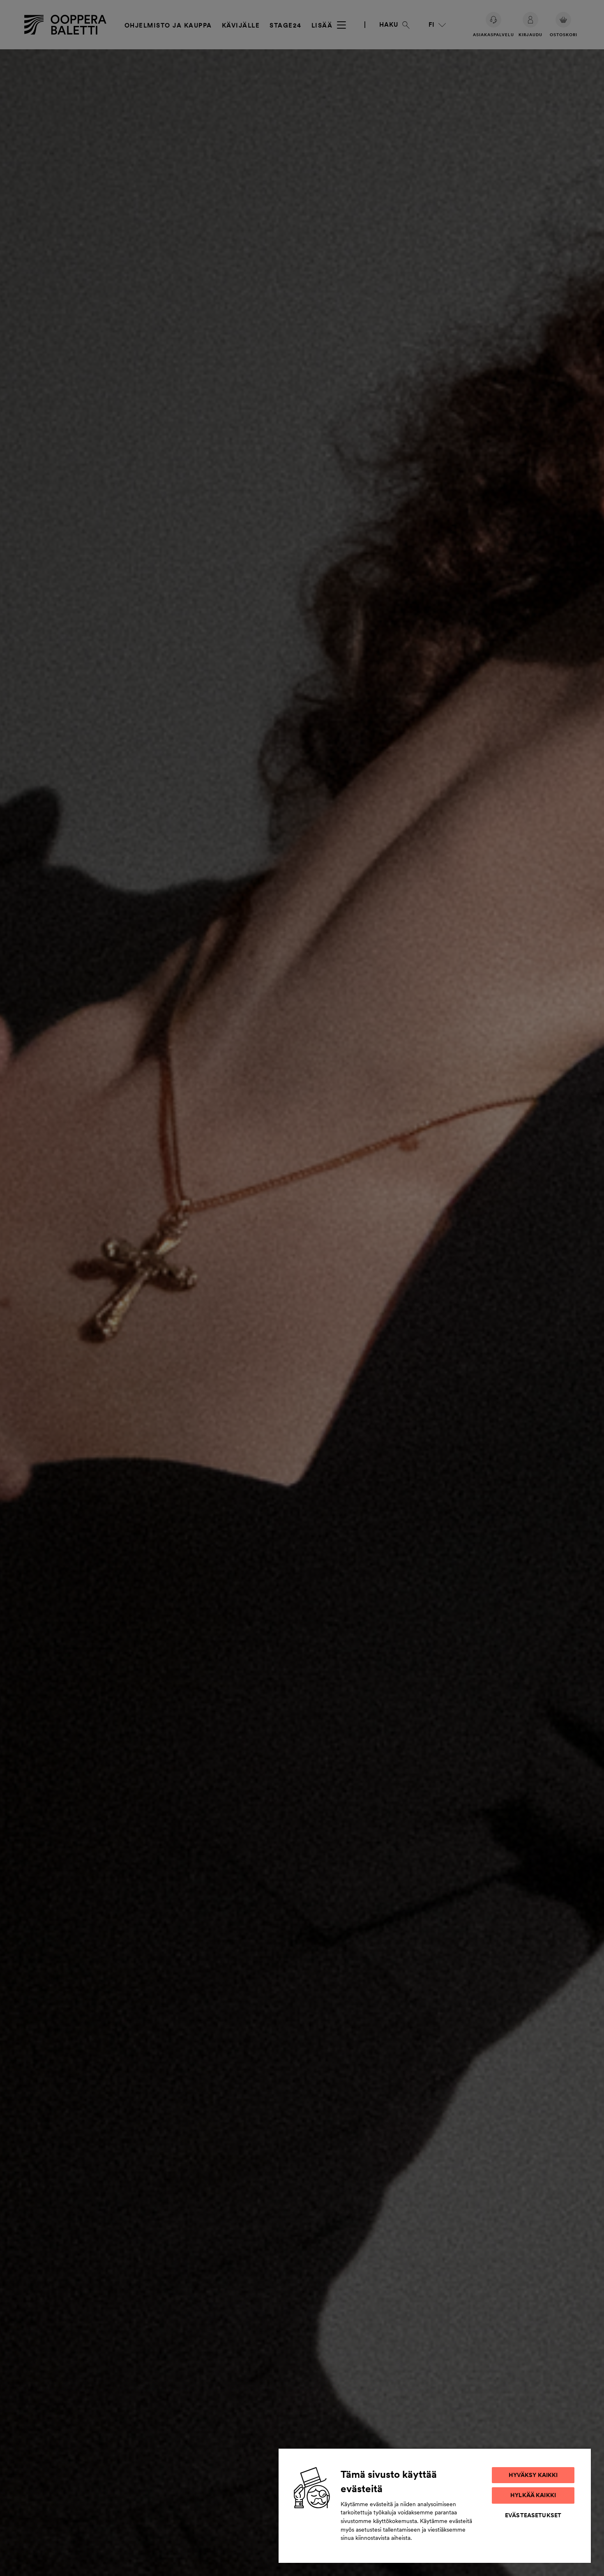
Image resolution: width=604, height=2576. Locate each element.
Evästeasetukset (533, 2515)
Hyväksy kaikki (533, 2475)
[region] (435, 2505)
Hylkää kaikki (533, 2495)
